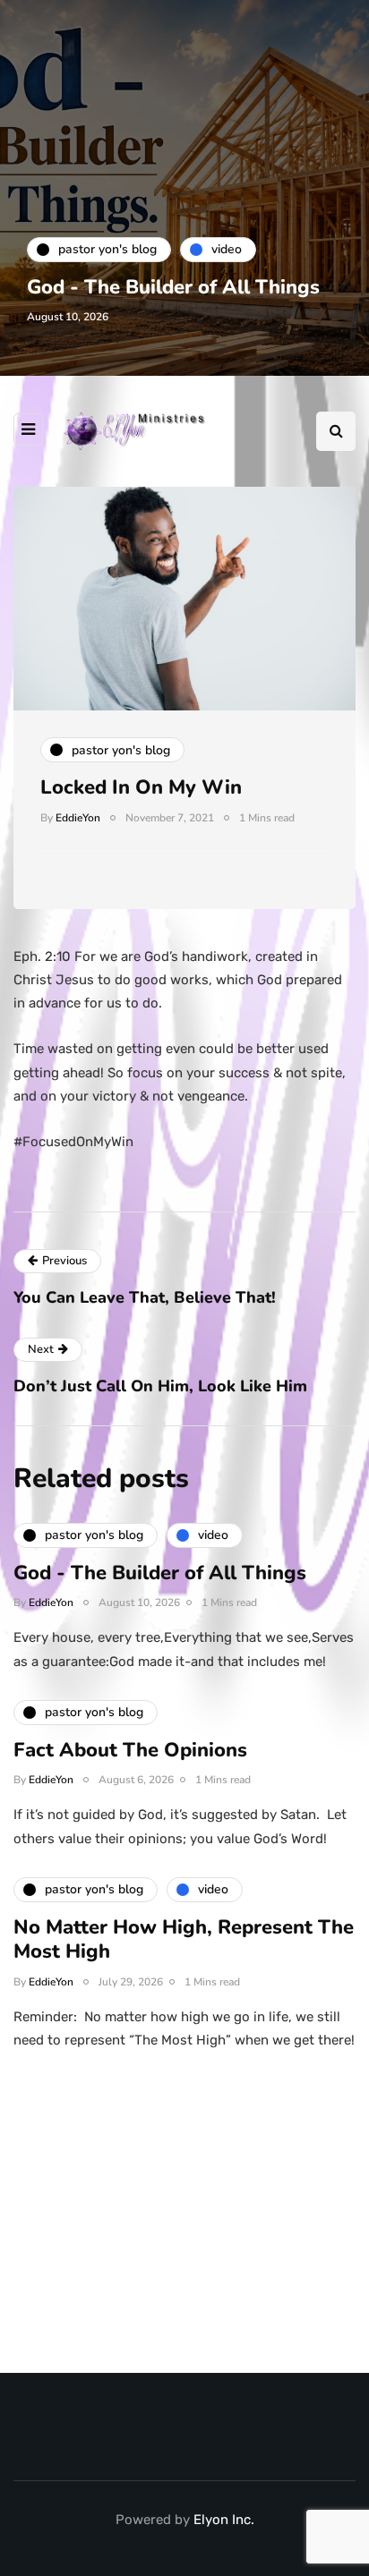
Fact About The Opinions (130, 1750)
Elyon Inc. (224, 2520)
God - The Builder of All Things (173, 287)
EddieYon (78, 818)
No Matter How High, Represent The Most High (184, 1940)
